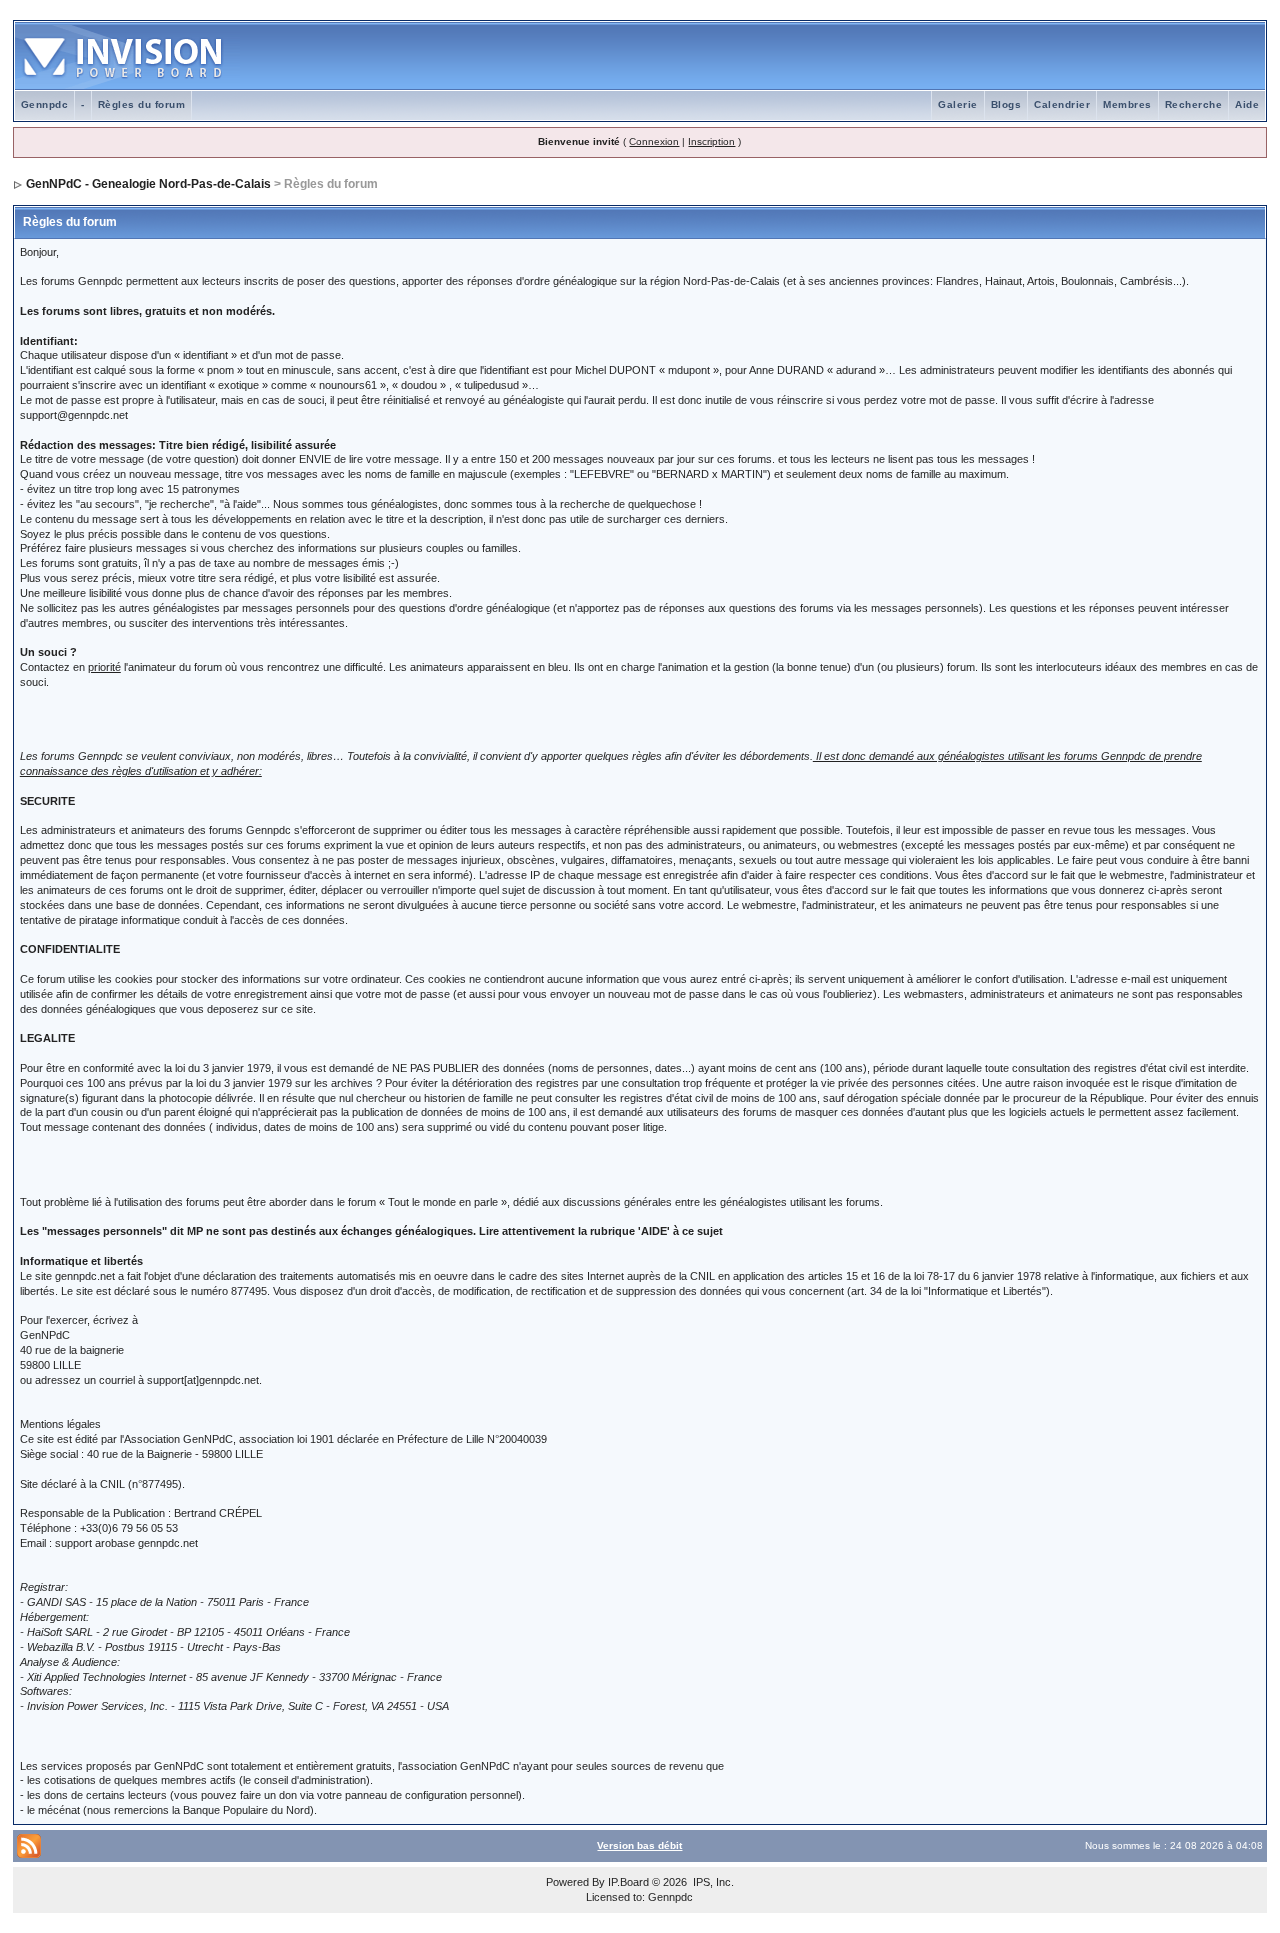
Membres (1127, 104)
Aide (1247, 104)
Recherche (1194, 104)
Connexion (654, 141)
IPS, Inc (712, 1882)
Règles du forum (142, 104)
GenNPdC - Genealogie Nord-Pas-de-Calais (148, 184)
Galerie (958, 104)
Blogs (1006, 104)
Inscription (711, 141)
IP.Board (628, 1882)
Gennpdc (45, 104)
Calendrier (1062, 104)
